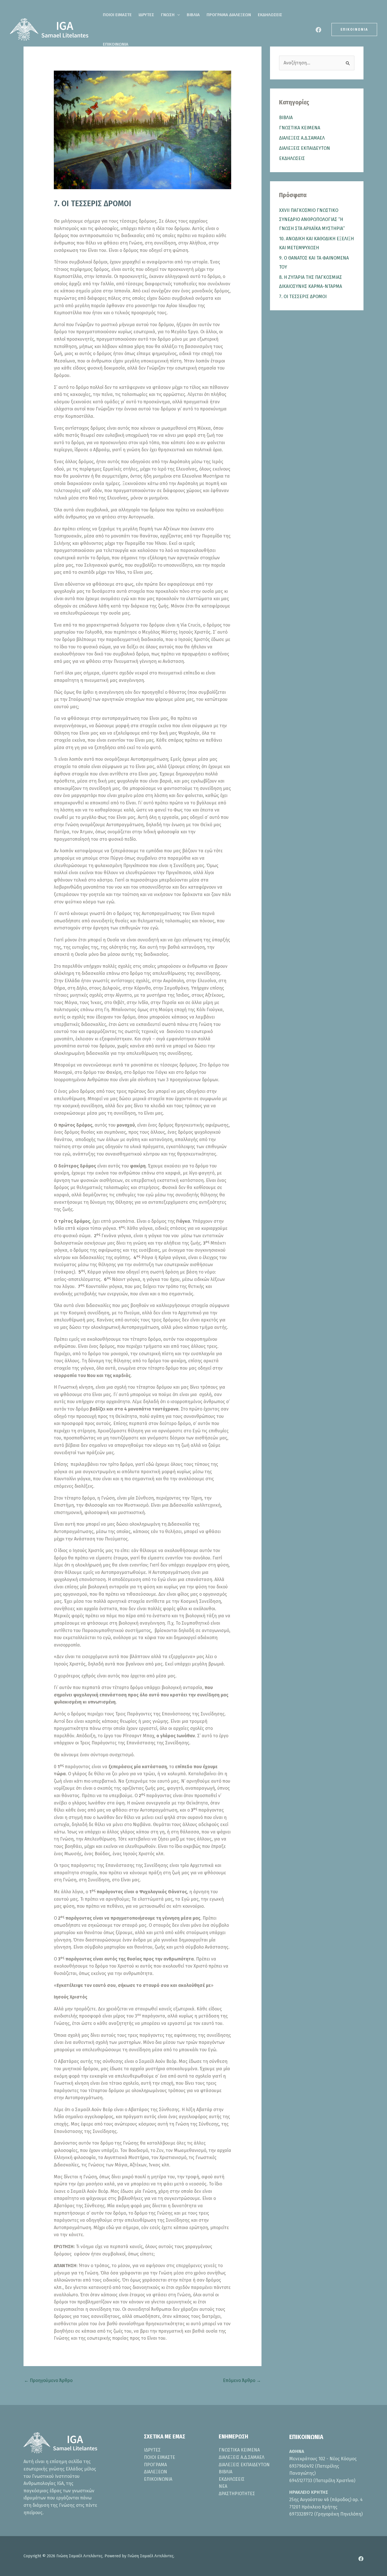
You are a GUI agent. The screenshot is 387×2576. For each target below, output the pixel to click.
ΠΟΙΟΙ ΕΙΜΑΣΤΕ (117, 15)
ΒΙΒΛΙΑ (193, 15)
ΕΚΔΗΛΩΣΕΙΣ (270, 15)
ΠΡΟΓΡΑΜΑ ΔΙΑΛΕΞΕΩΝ (229, 15)
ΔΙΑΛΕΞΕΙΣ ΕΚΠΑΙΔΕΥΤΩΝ (305, 148)
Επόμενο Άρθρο (242, 2380)
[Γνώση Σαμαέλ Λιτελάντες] (50, 29)
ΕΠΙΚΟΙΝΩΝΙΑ (116, 44)
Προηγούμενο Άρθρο (48, 2380)
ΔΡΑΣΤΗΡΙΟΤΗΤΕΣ (237, 2494)
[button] (177, 15)
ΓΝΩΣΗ (168, 15)
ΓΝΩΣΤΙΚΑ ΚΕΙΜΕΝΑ (300, 128)
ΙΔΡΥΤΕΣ (146, 15)
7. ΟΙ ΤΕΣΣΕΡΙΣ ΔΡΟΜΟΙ (303, 297)
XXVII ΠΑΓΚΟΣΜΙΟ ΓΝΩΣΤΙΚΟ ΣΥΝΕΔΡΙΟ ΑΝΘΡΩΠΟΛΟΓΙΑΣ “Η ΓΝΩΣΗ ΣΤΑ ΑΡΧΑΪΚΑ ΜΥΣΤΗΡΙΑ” (312, 219)
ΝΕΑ (223, 2486)
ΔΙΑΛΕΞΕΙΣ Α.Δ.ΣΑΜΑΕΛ (302, 138)
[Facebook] (318, 30)
